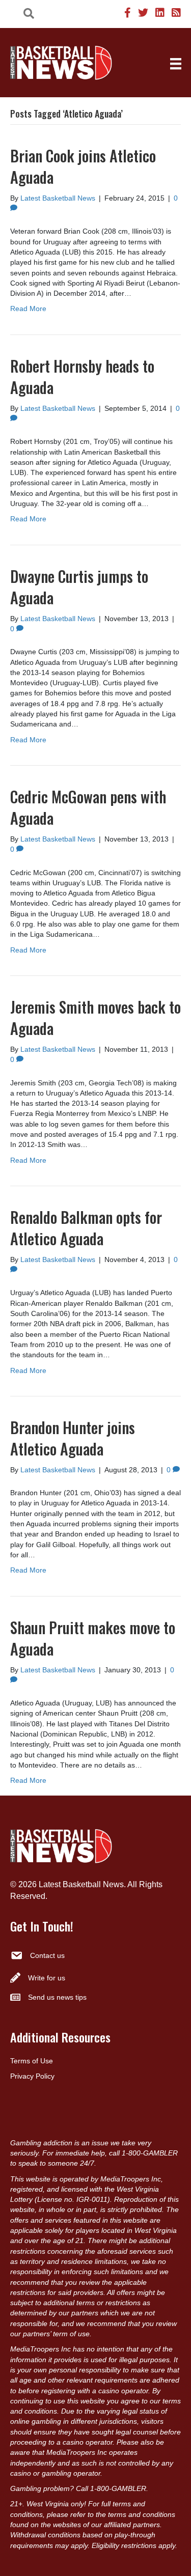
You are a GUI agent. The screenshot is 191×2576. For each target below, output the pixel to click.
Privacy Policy (32, 2076)
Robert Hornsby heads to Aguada (82, 376)
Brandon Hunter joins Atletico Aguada (73, 1438)
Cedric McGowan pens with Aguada (88, 807)
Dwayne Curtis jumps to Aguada (79, 587)
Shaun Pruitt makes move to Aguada (93, 1638)
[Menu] (176, 64)
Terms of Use (32, 2061)
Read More (28, 309)
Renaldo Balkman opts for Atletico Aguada (86, 1228)
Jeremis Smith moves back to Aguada (95, 1017)
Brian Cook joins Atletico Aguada (83, 166)
